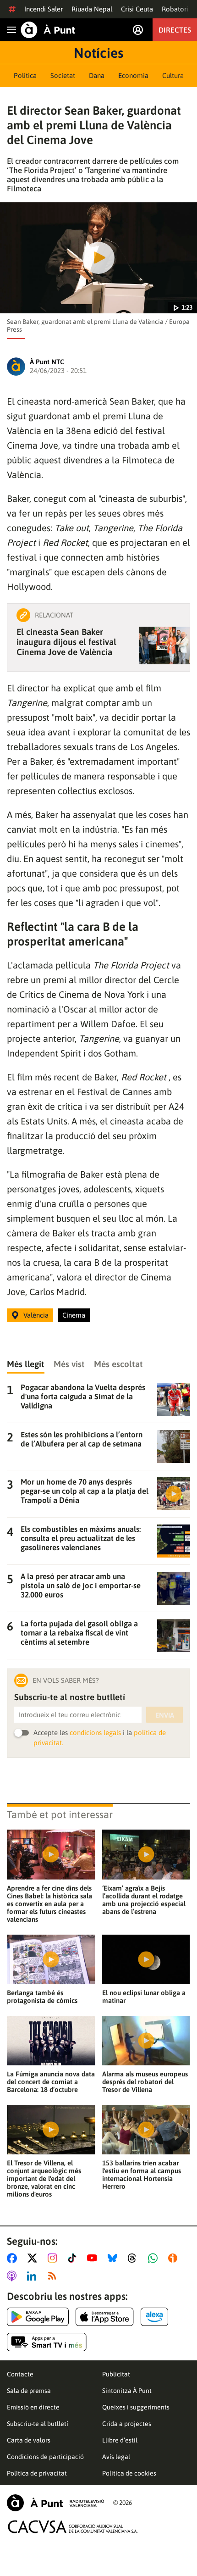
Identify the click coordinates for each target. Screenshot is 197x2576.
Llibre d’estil (120, 2440)
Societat (63, 75)
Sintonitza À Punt (127, 2391)
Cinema (74, 1315)
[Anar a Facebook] (14, 2258)
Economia (133, 75)
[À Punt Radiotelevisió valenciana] (55, 2503)
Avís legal (116, 2457)
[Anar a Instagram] (54, 2258)
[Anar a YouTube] (94, 2258)
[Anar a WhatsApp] (155, 2258)
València (36, 1315)
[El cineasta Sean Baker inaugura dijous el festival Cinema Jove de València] (164, 645)
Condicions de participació (45, 2457)
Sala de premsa (29, 2391)
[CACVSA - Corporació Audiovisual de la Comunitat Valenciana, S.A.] (73, 2527)
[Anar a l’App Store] (105, 2317)
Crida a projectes (127, 2424)
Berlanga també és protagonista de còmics (42, 1997)
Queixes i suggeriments (136, 2407)
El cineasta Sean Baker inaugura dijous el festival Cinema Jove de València (66, 642)
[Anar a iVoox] (175, 2258)
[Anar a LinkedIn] (33, 2276)
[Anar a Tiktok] (74, 2258)
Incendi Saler (44, 9)
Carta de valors (29, 2440)
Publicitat (116, 2374)
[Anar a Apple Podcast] (14, 2276)
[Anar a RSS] (54, 2276)
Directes (175, 30)
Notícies (98, 53)
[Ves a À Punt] (48, 30)
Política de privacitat (37, 2473)
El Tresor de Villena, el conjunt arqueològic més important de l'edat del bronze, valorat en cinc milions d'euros (44, 2178)
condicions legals (95, 1733)
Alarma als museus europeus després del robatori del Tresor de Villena (145, 2082)
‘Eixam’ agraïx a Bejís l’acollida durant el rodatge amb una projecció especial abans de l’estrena (144, 1900)
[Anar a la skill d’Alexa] (154, 2317)
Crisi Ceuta (137, 9)
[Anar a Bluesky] (114, 2258)
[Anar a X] (34, 2258)
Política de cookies (129, 2473)
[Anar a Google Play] (38, 2317)
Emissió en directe (33, 2407)
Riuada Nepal (92, 9)
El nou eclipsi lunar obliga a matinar (144, 1997)
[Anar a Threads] (134, 2258)
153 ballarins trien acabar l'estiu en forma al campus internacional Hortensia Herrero (142, 2175)
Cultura (173, 75)
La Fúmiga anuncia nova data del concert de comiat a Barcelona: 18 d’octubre (51, 2082)
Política (25, 75)
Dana (97, 75)
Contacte (20, 2374)
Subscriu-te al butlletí (38, 2424)
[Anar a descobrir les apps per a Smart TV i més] (47, 2342)
